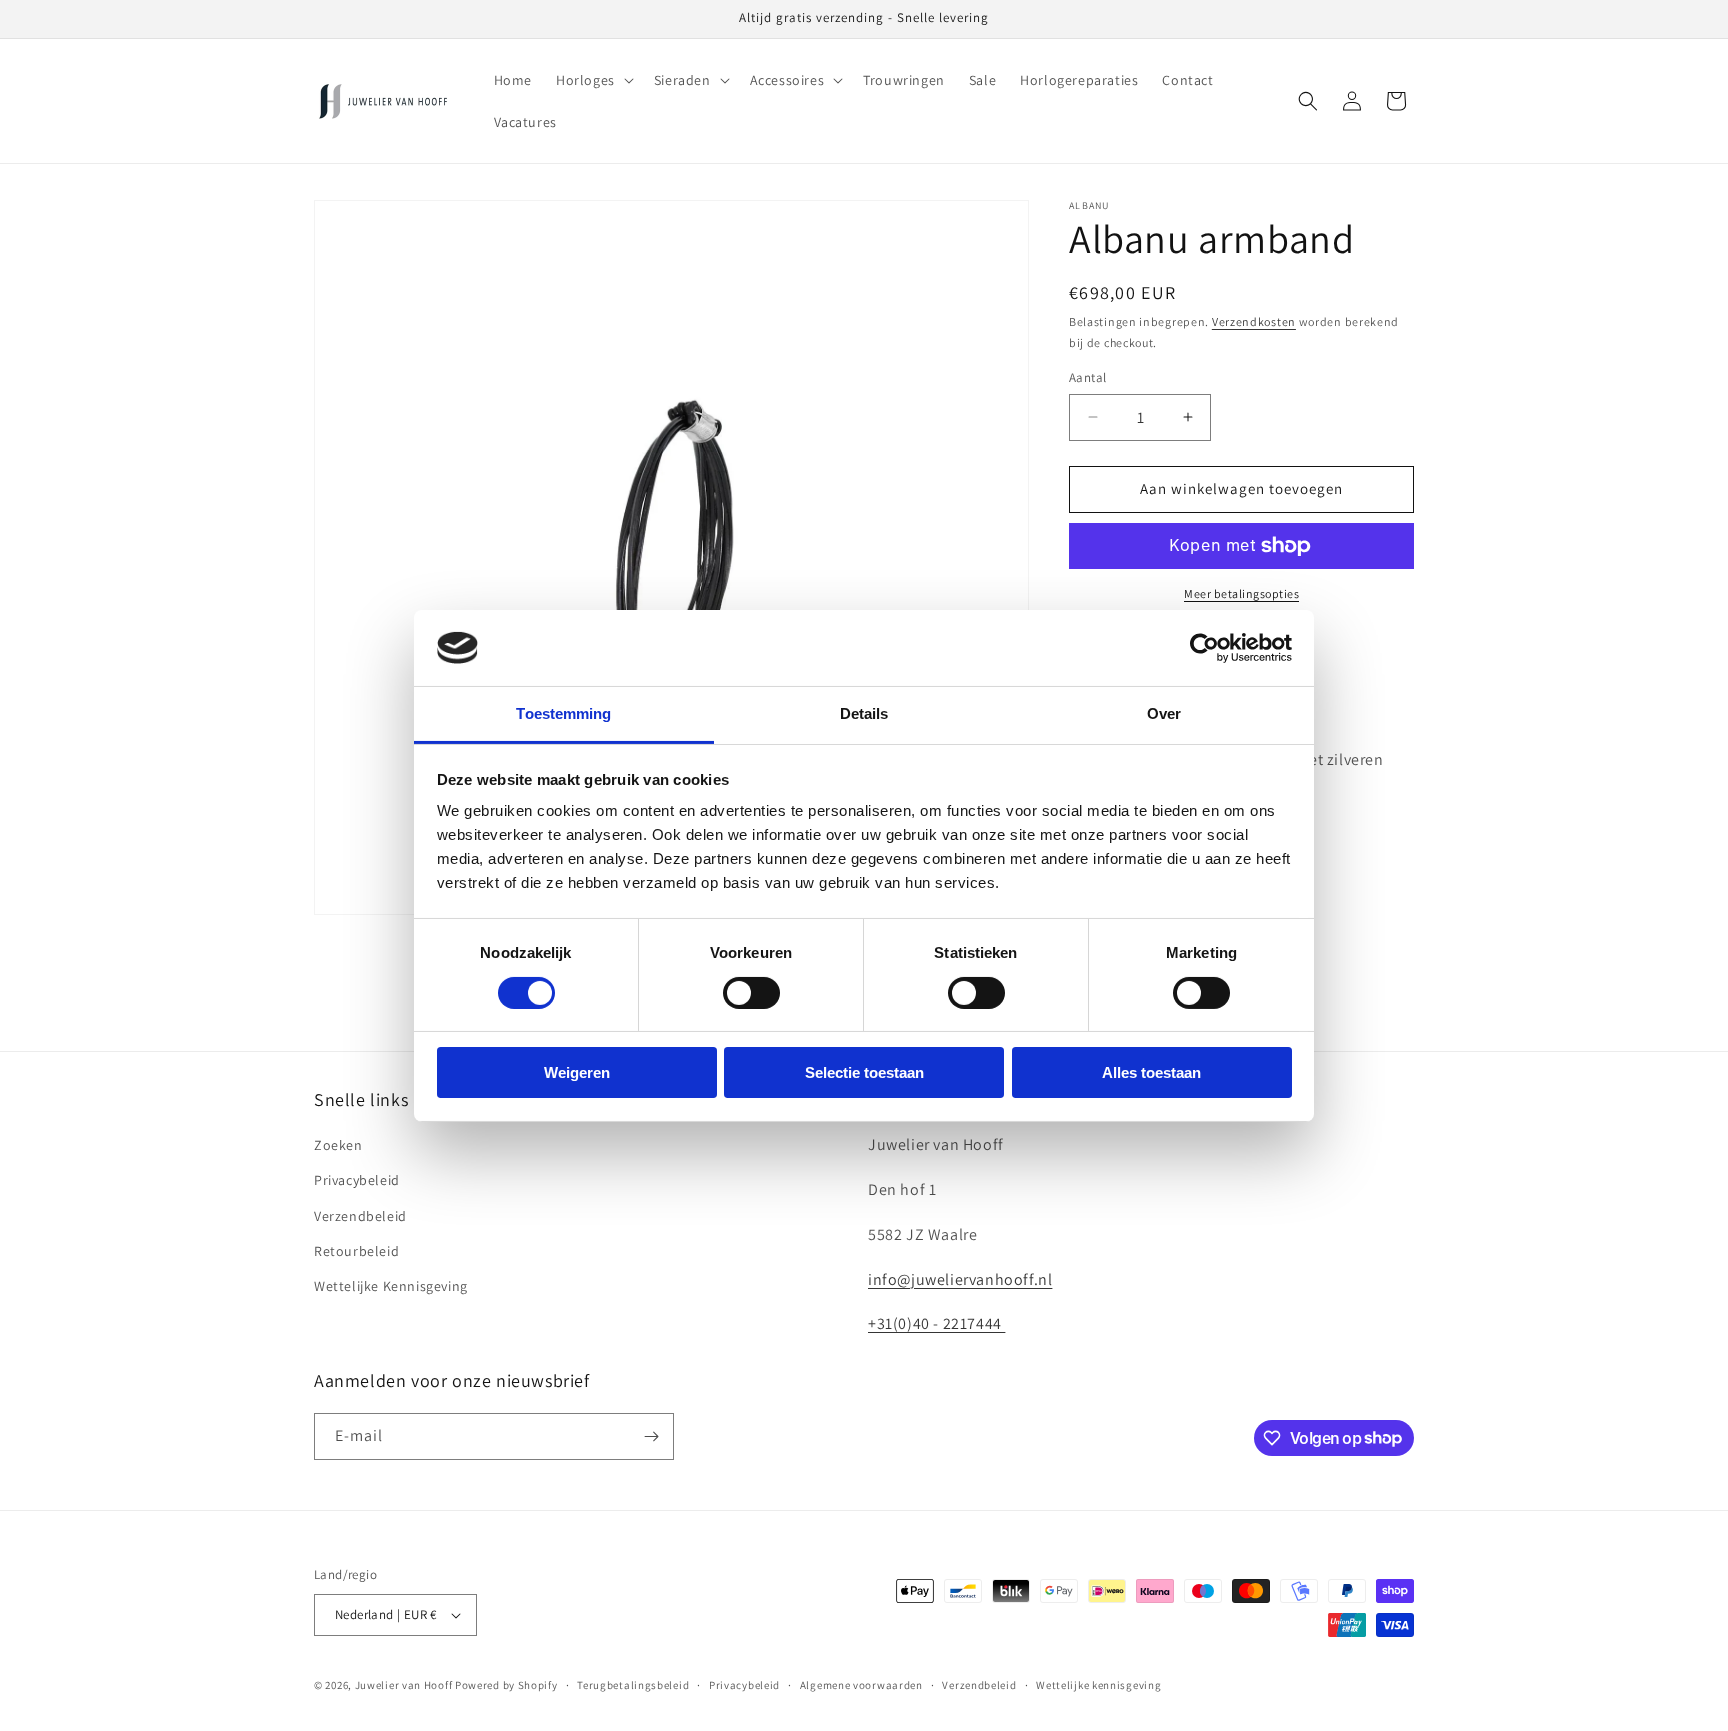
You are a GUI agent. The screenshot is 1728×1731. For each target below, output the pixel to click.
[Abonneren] (651, 1436)
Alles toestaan (1151, 1072)
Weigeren (577, 1072)
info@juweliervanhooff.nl (960, 1279)
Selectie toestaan (864, 1072)
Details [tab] (864, 713)
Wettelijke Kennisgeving (391, 1286)
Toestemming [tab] (563, 713)
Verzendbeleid (360, 1216)
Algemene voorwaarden (861, 1685)
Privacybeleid (357, 1180)
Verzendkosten (1254, 321)
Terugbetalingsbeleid (633, 1685)
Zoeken (338, 1145)
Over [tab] (1164, 713)
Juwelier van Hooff (404, 1685)
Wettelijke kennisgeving (1098, 1685)
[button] (593, 80)
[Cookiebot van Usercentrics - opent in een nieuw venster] (1204, 648)
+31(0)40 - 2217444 (936, 1323)
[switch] (751, 993)
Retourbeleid (356, 1251)
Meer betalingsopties (1241, 593)
